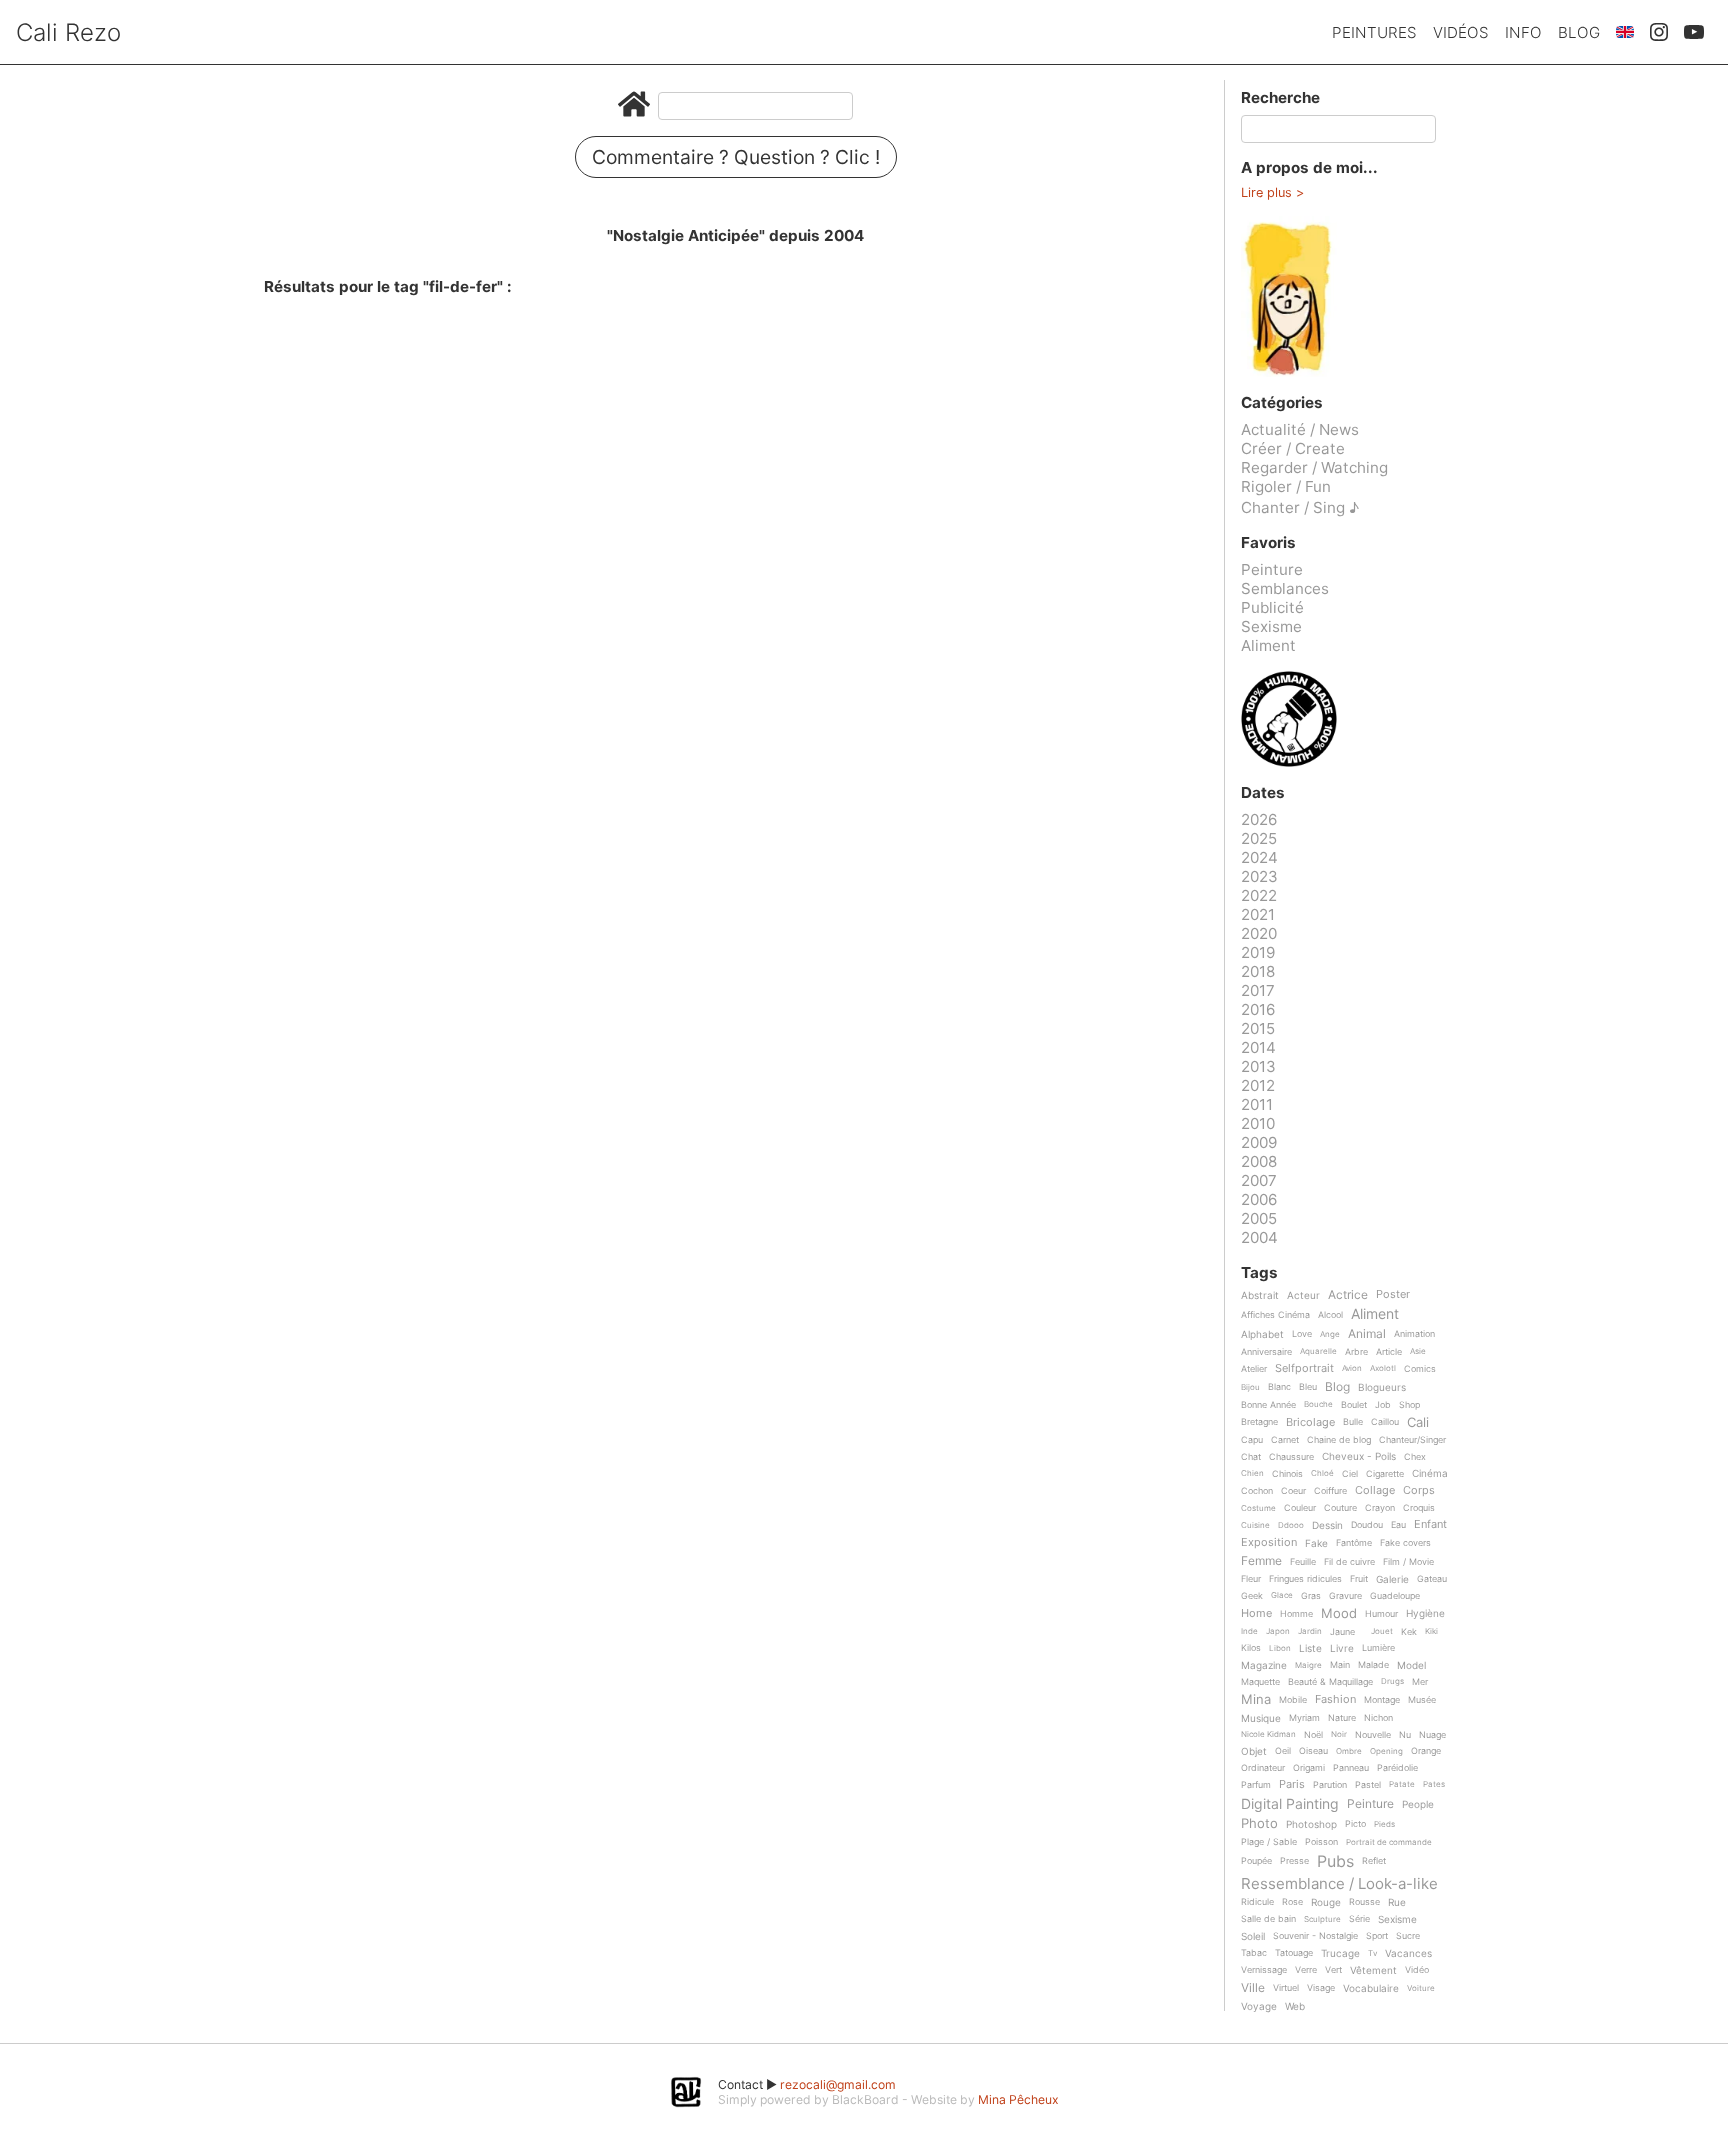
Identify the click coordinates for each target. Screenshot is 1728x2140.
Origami (1309, 1768)
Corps (1419, 1491)
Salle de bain (1268, 1919)
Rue (1397, 1902)
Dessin (1327, 1525)
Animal (1367, 1334)
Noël (1313, 1735)
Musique (1261, 1718)
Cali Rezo (68, 32)
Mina (1256, 1700)
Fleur (1251, 1579)
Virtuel (1286, 1988)
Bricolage (1310, 1423)
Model (1411, 1665)
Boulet (1354, 1405)
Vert (1333, 1970)
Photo (1259, 1824)
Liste (1310, 1648)
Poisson (1321, 1842)
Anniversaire (1266, 1352)
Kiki (1431, 1631)
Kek (1409, 1632)
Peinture (1272, 569)
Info (1523, 32)
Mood (1339, 1614)
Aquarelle (1318, 1351)
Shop (1409, 1405)
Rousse (1364, 1902)
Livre (1342, 1648)
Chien (1252, 1473)
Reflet (1374, 1861)
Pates (1434, 1784)
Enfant (1430, 1525)
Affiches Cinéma (1275, 1315)
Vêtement (1373, 1970)
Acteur (1303, 1295)
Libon (1280, 1648)
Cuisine (1255, 1525)
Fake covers (1405, 1543)
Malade (1373, 1665)
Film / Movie (1408, 1562)
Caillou (1385, 1422)
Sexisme (1271, 626)
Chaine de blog (1339, 1440)
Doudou (1367, 1525)
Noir (1339, 1734)
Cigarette (1385, 1474)
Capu (1252, 1440)
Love (1302, 1334)
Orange (1426, 1751)
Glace (1282, 1595)
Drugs (1392, 1681)
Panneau (1351, 1768)
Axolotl (1383, 1368)
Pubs (1335, 1861)
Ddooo (1291, 1525)
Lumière (1378, 1648)
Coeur (1293, 1491)
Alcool (1330, 1315)
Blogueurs (1382, 1387)
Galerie (1392, 1579)
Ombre (1349, 1751)
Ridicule (1257, 1902)
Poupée (1256, 1861)
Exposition (1269, 1543)
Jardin (1310, 1631)
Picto (1355, 1824)
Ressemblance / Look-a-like (1339, 1884)
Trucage (1340, 1953)
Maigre (1308, 1665)
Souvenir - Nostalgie (1315, 1936)
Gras (1311, 1596)
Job (1383, 1405)
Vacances (1408, 1953)
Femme (1261, 1561)
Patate (1402, 1784)
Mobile (1293, 1700)
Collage (1375, 1491)
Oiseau (1313, 1751)
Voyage (1259, 2006)
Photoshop (1311, 1824)
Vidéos (1461, 32)
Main (1340, 1665)
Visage (1321, 1988)
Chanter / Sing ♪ (1300, 507)
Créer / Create (1293, 448)
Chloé (1322, 1473)
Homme (1296, 1614)
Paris (1292, 1785)
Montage (1382, 1700)
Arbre (1356, 1352)
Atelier (1254, 1369)
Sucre (1408, 1936)
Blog (1579, 32)
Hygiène (1425, 1613)
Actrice (1348, 1295)
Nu (1405, 1735)
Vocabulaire (1371, 1988)
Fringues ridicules (1305, 1579)
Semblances (1285, 588)
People (1418, 1804)
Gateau (1432, 1579)
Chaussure (1291, 1457)
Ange (1330, 1334)
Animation (1414, 1334)
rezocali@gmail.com (838, 2084)
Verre (1306, 1970)
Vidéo (1417, 1970)
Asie (1418, 1351)
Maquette (1260, 1682)
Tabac (1254, 1953)
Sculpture (1322, 1919)
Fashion (1335, 1700)
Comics (1420, 1369)
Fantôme (1354, 1543)
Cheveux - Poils (1359, 1456)
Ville (1253, 1988)
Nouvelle (1373, 1735)
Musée (1422, 1700)
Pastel (1368, 1785)
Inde (1249, 1631)
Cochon (1257, 1491)
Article (1389, 1352)
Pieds (1384, 1824)
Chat (1251, 1457)
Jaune (1342, 1632)
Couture (1340, 1508)
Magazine (1264, 1665)
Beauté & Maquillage (1330, 1682)
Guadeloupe (1395, 1596)
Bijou (1250, 1387)
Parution (1330, 1785)
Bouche (1318, 1404)
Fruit (1359, 1579)
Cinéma (1430, 1473)
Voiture (1421, 1988)
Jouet (1382, 1631)
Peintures (1374, 32)
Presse (1294, 1861)
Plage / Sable (1269, 1842)
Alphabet (1262, 1334)
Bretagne (1259, 1422)
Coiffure (1330, 1491)
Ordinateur (1263, 1768)
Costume (1258, 1508)
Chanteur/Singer (1412, 1440)
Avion (1352, 1368)
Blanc (1279, 1387)
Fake (1316, 1543)
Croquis (1419, 1508)
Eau (1398, 1525)
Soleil (1253, 1936)
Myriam (1304, 1718)
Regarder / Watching (1314, 467)
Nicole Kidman (1268, 1734)
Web (1295, 2006)
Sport (1377, 1936)
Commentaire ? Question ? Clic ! (736, 157)
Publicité (1272, 607)
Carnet (1285, 1440)
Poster (1393, 1295)
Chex (1415, 1457)
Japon (1278, 1631)
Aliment (1268, 645)
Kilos (1251, 1648)
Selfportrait (1304, 1369)
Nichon (1378, 1718)
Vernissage (1264, 1970)
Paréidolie (1397, 1768)
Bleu (1308, 1387)
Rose (1292, 1902)
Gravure (1345, 1596)
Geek (1252, 1596)
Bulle (1353, 1422)
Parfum (1256, 1785)
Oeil (1283, 1751)
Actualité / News (1300, 429)
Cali (1418, 1423)
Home (1256, 1614)
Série (1359, 1919)
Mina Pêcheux (1018, 2099)
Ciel (1350, 1474)
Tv (1372, 1953)
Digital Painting (1290, 1804)
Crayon (1380, 1508)
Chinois (1287, 1474)
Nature (1342, 1718)
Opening (1386, 1751)
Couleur (1300, 1508)
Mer (1420, 1682)
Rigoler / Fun (1286, 486)
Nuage (1432, 1735)
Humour (1381, 1614)
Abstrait (1260, 1295)
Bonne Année (1268, 1405)
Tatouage (1294, 1953)
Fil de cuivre (1349, 1562)
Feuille (1303, 1562)
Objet (1254, 1751)
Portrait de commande (1389, 1842)
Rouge (1326, 1902)
